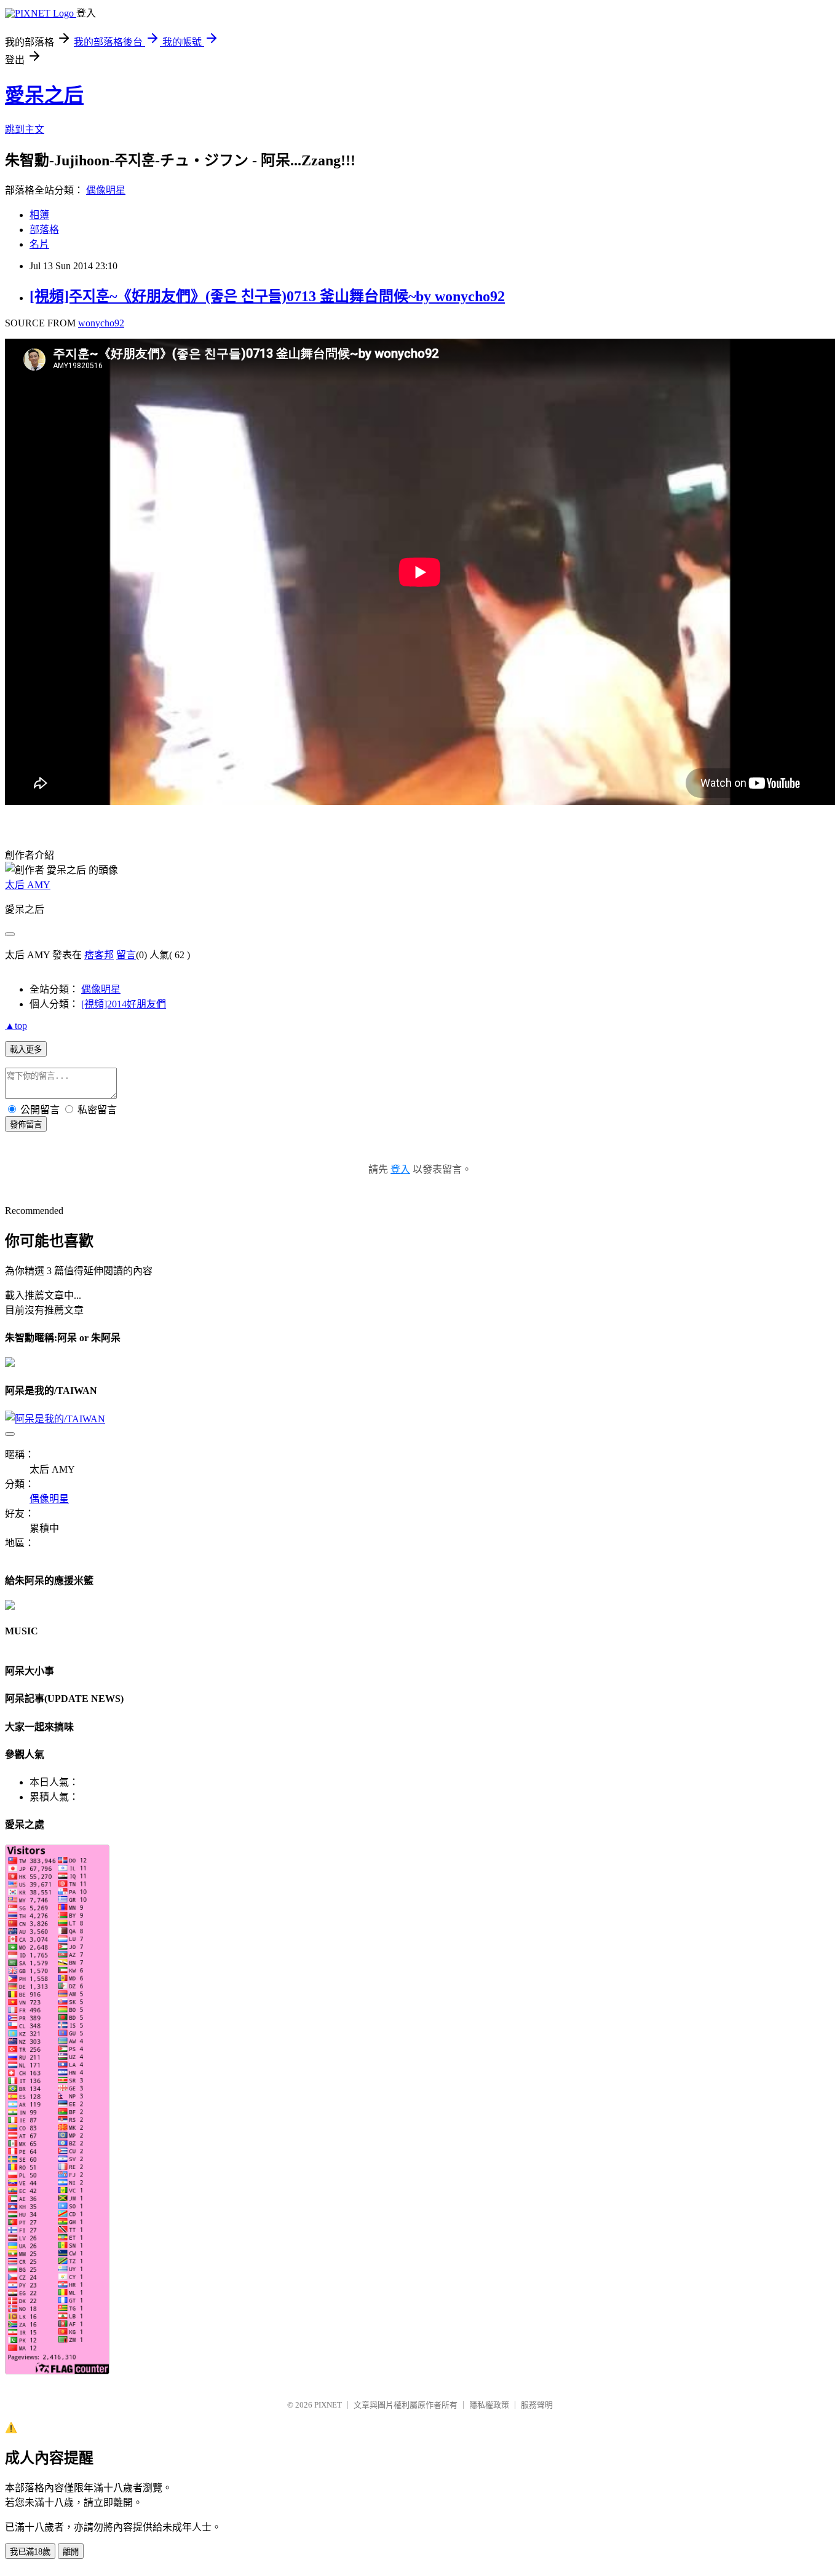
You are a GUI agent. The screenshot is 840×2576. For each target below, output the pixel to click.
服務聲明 (537, 2405)
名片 (39, 244)
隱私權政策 (489, 2405)
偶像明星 (106, 190)
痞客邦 (99, 955)
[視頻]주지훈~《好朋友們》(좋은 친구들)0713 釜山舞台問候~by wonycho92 (267, 296)
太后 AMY (28, 885)
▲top (16, 1026)
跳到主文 (25, 129)
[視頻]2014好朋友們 (124, 1004)
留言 (126, 955)
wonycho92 (101, 323)
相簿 (39, 215)
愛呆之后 (44, 95)
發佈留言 (26, 1125)
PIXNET (328, 2405)
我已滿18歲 (30, 2552)
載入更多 (26, 1050)
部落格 (44, 230)
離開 (71, 2552)
